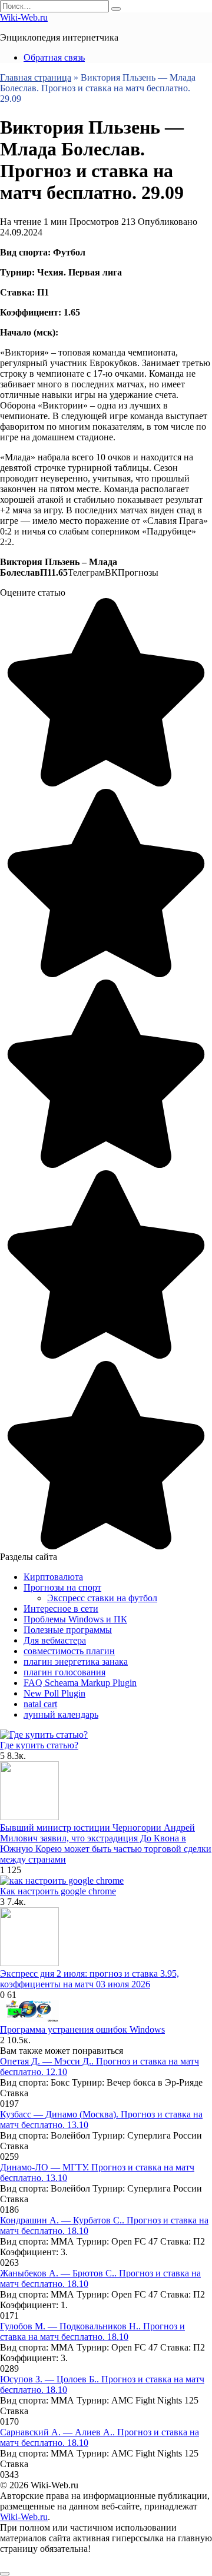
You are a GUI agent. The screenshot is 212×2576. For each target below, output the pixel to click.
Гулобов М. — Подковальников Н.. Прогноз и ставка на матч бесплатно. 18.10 (92, 2331)
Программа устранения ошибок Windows (82, 2029)
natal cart (40, 1704)
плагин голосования (64, 1672)
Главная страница (36, 77)
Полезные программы (68, 1630)
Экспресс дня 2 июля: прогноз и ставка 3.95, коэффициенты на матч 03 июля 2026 (90, 1979)
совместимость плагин (69, 1651)
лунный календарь (61, 1714)
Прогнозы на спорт (62, 1587)
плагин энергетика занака (76, 1662)
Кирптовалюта (53, 1577)
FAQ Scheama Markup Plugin (80, 1683)
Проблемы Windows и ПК (75, 1619)
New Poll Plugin (54, 1693)
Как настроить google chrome (58, 1891)
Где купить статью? (39, 1745)
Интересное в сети (61, 1609)
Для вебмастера (55, 1640)
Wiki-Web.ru (24, 17)
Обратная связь (54, 57)
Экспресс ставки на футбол (102, 1598)
